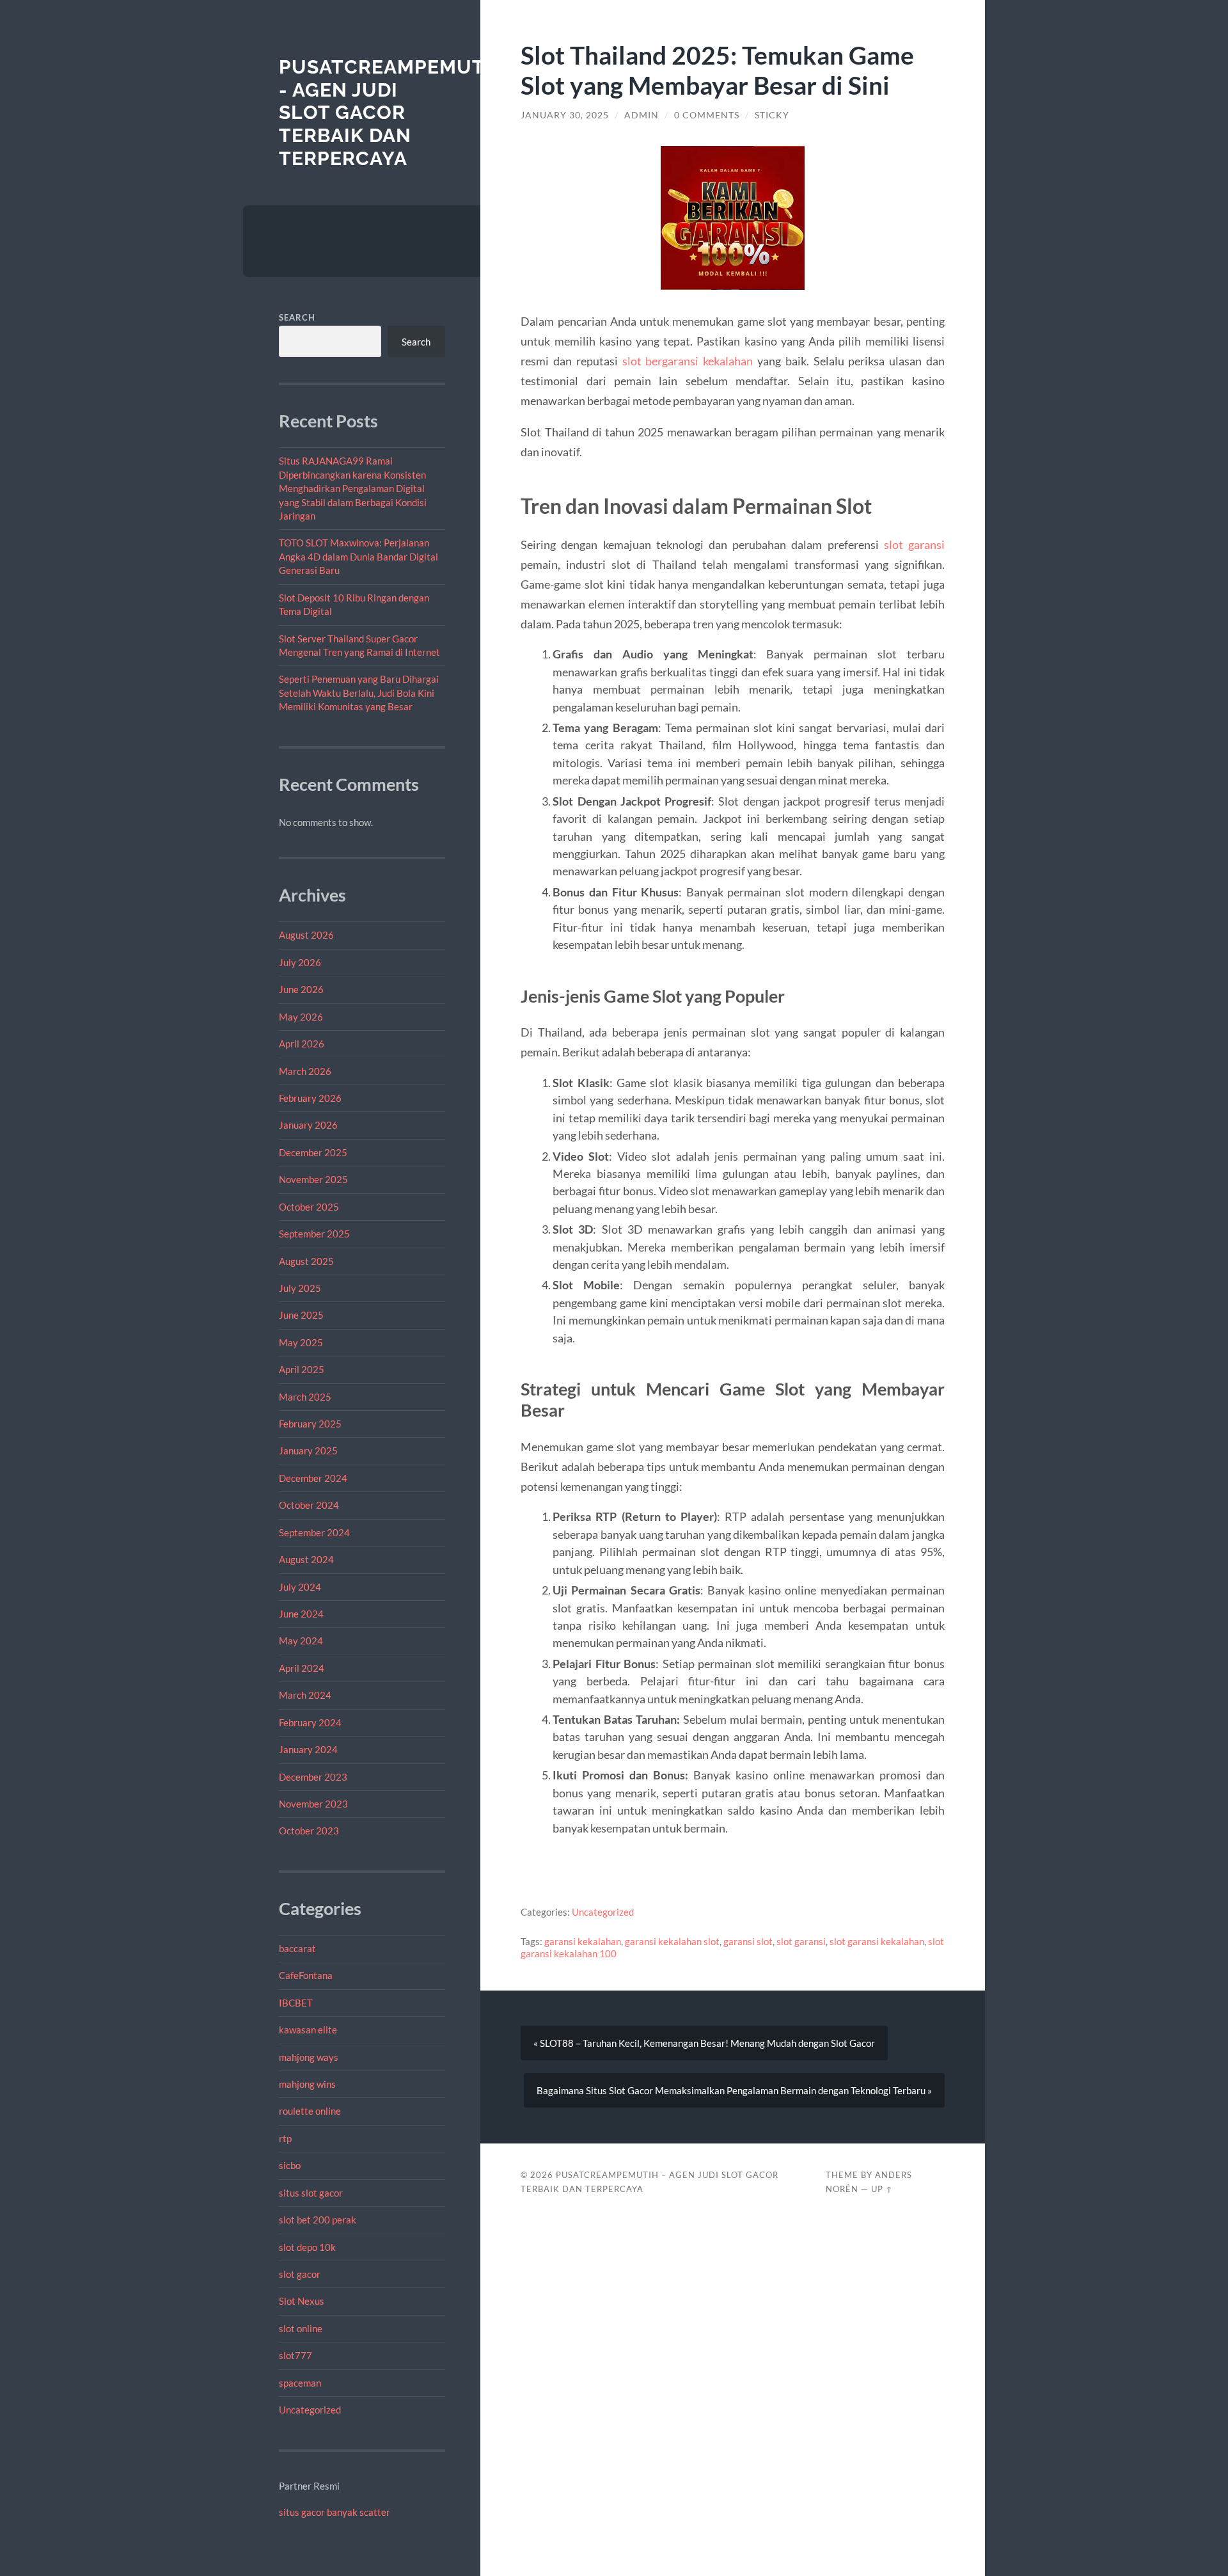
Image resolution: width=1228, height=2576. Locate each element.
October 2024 (309, 1505)
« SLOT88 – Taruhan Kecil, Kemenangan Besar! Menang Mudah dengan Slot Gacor (704, 2043)
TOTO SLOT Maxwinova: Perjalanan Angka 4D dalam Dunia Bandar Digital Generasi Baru (358, 556)
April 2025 (302, 1369)
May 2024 (301, 1641)
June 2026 (301, 989)
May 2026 (301, 1017)
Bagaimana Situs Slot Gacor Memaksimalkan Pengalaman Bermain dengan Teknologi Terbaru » (734, 2090)
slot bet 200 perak (318, 2220)
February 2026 (310, 1098)
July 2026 (300, 962)
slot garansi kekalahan (877, 1941)
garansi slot (748, 1941)
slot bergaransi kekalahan (688, 361)
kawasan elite (308, 2030)
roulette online (310, 2111)
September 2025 (314, 1234)
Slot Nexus (302, 2301)
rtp (285, 2138)
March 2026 (305, 1071)
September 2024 (314, 1532)
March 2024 (305, 1695)
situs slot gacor (311, 2193)
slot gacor (300, 2274)
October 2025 (309, 1207)
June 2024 (301, 1614)
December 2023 (313, 1777)
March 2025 (305, 1397)
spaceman (300, 2383)
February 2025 (310, 1424)
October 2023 (309, 1831)
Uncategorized (310, 2410)
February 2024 (310, 1722)
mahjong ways (309, 2057)
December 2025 (313, 1152)
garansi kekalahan (583, 1941)
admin (642, 115)
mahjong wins (307, 2084)
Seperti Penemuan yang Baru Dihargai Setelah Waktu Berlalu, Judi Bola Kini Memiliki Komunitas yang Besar (359, 693)
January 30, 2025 (565, 115)
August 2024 (306, 1559)
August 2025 (306, 1261)
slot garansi (914, 545)
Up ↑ (882, 2189)
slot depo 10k (307, 2247)
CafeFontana (306, 1975)
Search (297, 317)
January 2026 (308, 1125)
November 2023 (313, 1804)
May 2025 (301, 1342)
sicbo (290, 2165)
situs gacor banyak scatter (335, 2512)
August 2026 (306, 935)
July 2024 (300, 1587)
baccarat (297, 1948)
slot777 (295, 2355)
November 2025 (313, 1179)
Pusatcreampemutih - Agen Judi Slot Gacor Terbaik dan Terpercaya (392, 113)
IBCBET (296, 2003)
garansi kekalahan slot (672, 1941)
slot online (301, 2328)
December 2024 (313, 1478)
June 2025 (301, 1315)
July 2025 (300, 1288)
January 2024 (308, 1749)
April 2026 (302, 1044)
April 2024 (302, 1668)
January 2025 (308, 1451)
